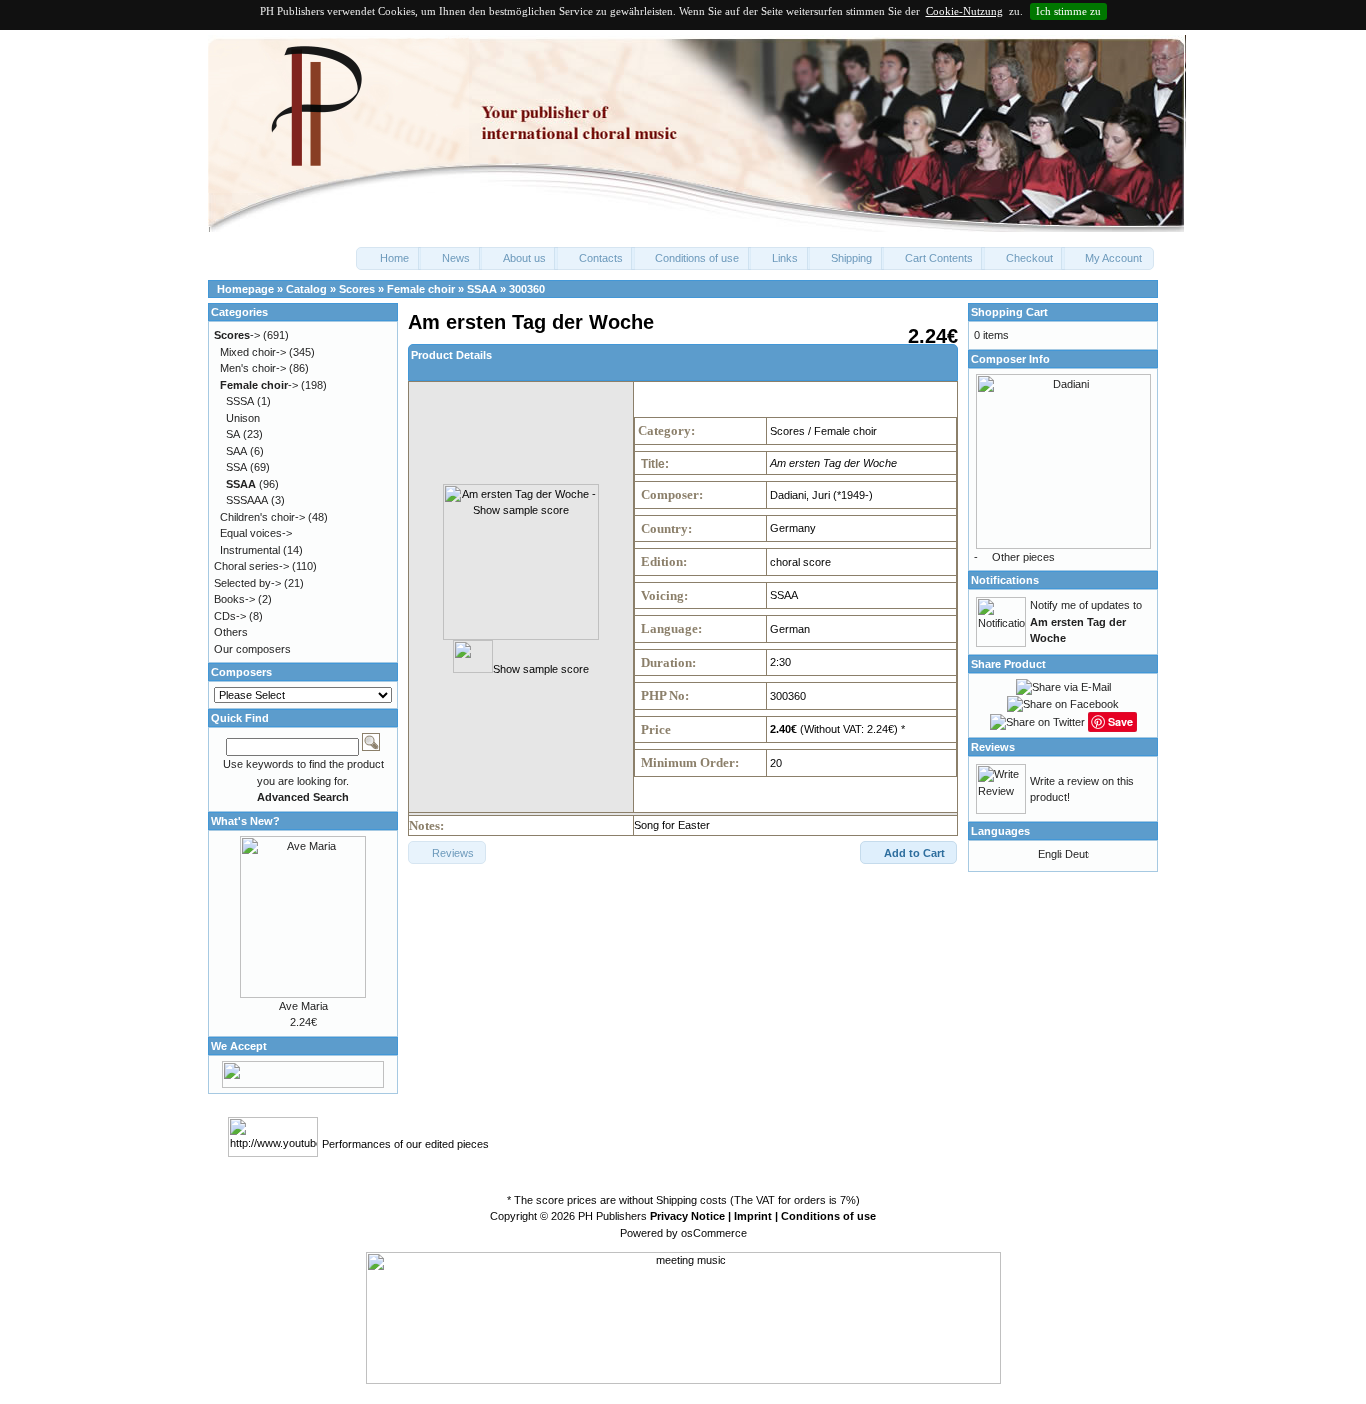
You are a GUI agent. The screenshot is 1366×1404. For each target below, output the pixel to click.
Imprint (753, 1216)
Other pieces (1023, 557)
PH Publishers (612, 1216)
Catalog (306, 289)
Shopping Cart (1009, 312)
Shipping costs (691, 1200)
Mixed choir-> (253, 352)
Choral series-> (251, 566)
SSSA (240, 401)
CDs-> (230, 616)
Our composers (252, 649)
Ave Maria (303, 1006)
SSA (236, 467)
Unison (243, 418)
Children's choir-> (262, 517)
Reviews (993, 747)
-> (237, 335)
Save (1120, 721)
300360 (527, 289)
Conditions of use (828, 1216)
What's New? (245, 821)
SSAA (482, 289)
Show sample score (541, 669)
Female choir (421, 289)
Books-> (234, 599)
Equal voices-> (256, 533)
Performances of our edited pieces (405, 1144)
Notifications (1005, 580)
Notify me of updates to (1086, 621)
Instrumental (250, 550)
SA (233, 434)
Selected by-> (247, 583)
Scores (357, 289)
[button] (388, 258)
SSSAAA (247, 500)
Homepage (245, 289)
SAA (236, 451)
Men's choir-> (253, 368)
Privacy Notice (687, 1216)
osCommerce (714, 1233)
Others (231, 632)
